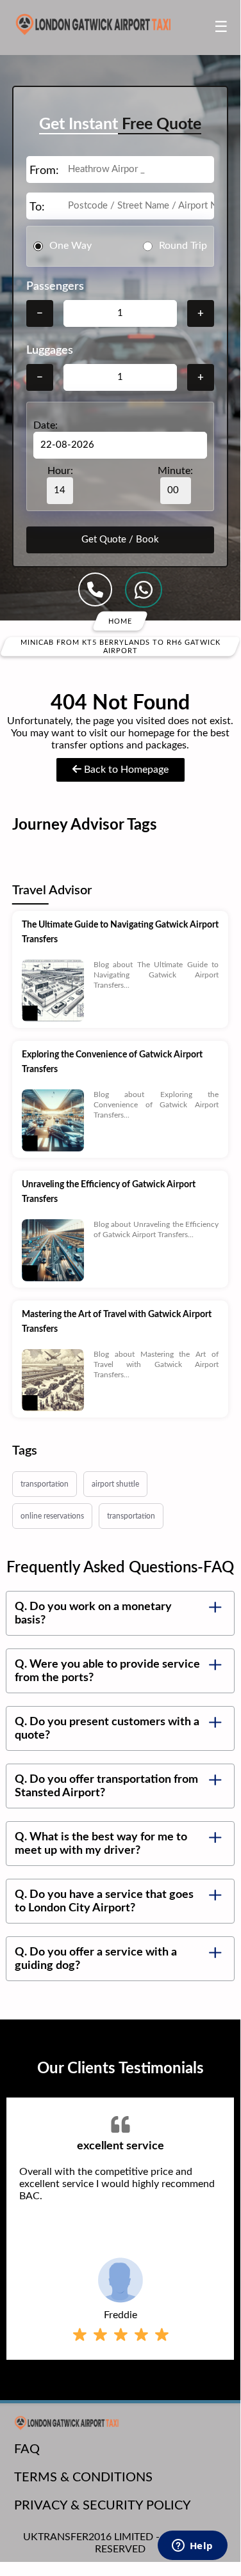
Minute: (175, 471)
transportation (45, 1484)
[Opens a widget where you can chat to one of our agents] (192, 2547)
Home (120, 621)
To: (37, 207)
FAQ (27, 2449)
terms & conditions (83, 2477)
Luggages (50, 351)
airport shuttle (115, 1484)
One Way (71, 246)
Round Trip (183, 246)
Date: (46, 425)
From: (44, 171)
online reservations (52, 1516)
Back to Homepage (125, 770)
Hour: (60, 471)
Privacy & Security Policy (103, 2506)
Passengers (55, 287)
